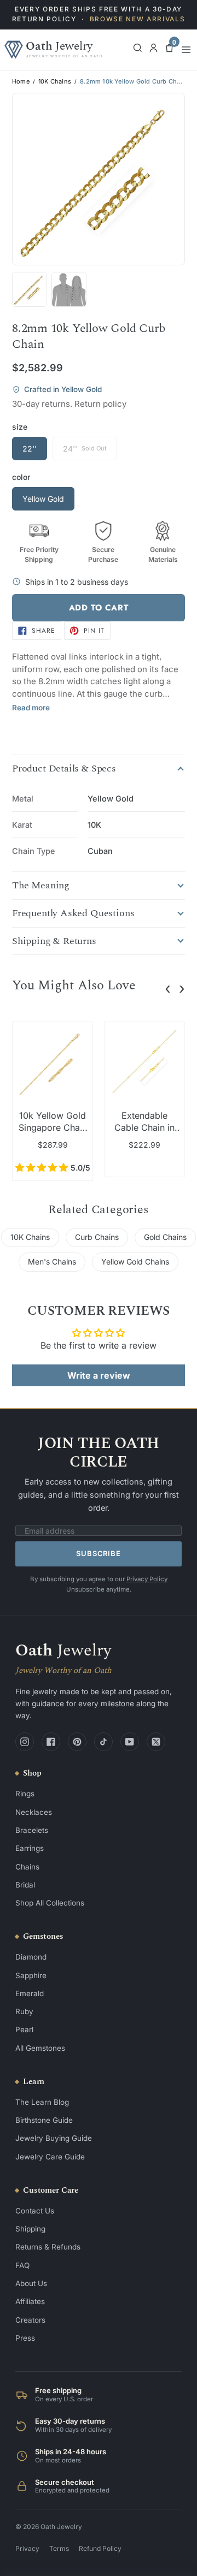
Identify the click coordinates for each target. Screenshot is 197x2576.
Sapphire (31, 1975)
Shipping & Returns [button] (54, 941)
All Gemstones (40, 2048)
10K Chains (55, 82)
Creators (30, 2320)
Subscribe (98, 1553)
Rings (25, 1794)
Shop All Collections (50, 1903)
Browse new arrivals (138, 19)
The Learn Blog (42, 2102)
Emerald (30, 1993)
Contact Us (35, 2211)
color (21, 477)
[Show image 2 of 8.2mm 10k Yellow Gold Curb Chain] (30, 289)
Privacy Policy (147, 1579)
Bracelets (32, 1830)
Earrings (30, 1848)
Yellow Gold (43, 499)
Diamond (31, 1957)
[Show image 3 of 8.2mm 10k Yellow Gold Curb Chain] (69, 289)
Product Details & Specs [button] (64, 769)
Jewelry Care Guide (50, 2157)
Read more (31, 708)
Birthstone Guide (44, 2120)
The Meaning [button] (41, 886)
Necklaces (34, 1812)
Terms (59, 2548)
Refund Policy (100, 2548)
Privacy (27, 2548)
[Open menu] (186, 50)
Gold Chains (165, 1237)
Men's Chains (52, 1262)
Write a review (99, 1375)
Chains (27, 1867)
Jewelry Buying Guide (54, 2138)
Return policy (100, 404)
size (20, 427)
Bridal (25, 1885)
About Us (31, 2283)
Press (25, 2338)
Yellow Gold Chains (135, 1262)
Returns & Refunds (48, 2247)
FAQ (22, 2265)
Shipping (30, 2229)
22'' (30, 449)
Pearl (24, 2029)
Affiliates (30, 2301)
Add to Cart (99, 608)
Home (21, 82)
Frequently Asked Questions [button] (73, 913)
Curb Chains (97, 1237)
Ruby (24, 2011)
